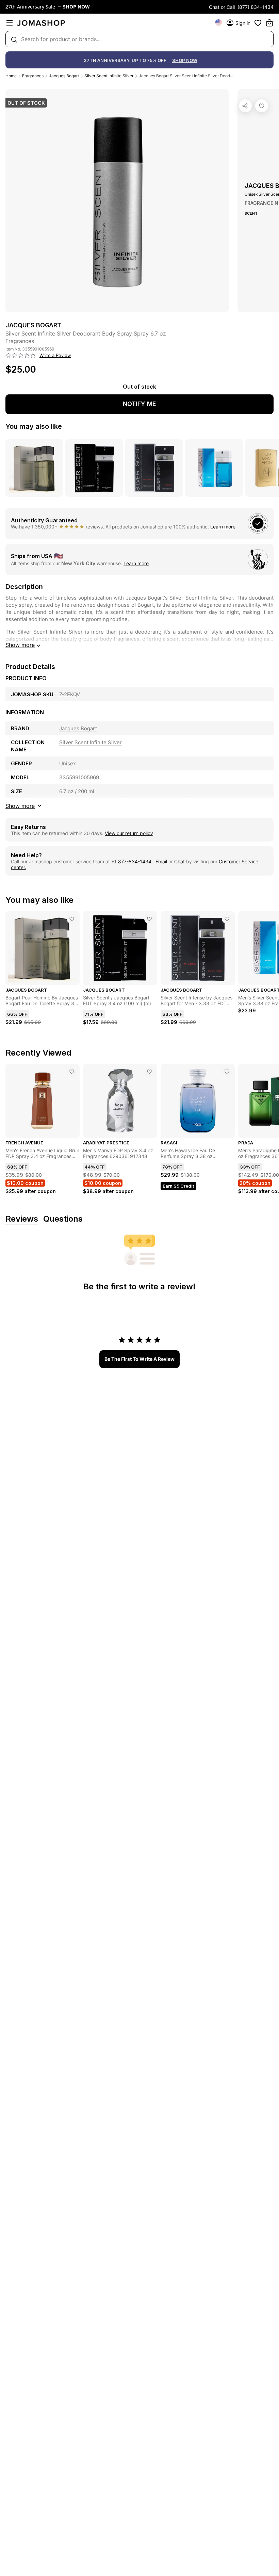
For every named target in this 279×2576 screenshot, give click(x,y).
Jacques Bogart (64, 76)
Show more (20, 645)
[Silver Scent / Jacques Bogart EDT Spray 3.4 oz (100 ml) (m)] (149, 919)
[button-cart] (269, 23)
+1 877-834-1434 (132, 861)
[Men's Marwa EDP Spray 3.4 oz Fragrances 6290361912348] (149, 1072)
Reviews (22, 1219)
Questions (63, 1219)
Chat (179, 861)
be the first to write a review (139, 1359)
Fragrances (33, 76)
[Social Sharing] (245, 106)
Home (11, 76)
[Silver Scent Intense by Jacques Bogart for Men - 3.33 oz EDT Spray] (227, 919)
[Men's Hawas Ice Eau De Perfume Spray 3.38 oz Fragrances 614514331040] (227, 1072)
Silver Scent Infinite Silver (109, 76)
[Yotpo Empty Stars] (21, 356)
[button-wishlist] (258, 23)
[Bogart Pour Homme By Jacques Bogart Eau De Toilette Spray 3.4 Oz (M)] (72, 919)
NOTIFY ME (139, 404)
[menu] (10, 23)
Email (161, 861)
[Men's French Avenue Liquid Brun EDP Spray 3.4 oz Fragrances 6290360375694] (72, 1072)
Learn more (223, 527)
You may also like (34, 426)
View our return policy (129, 833)
